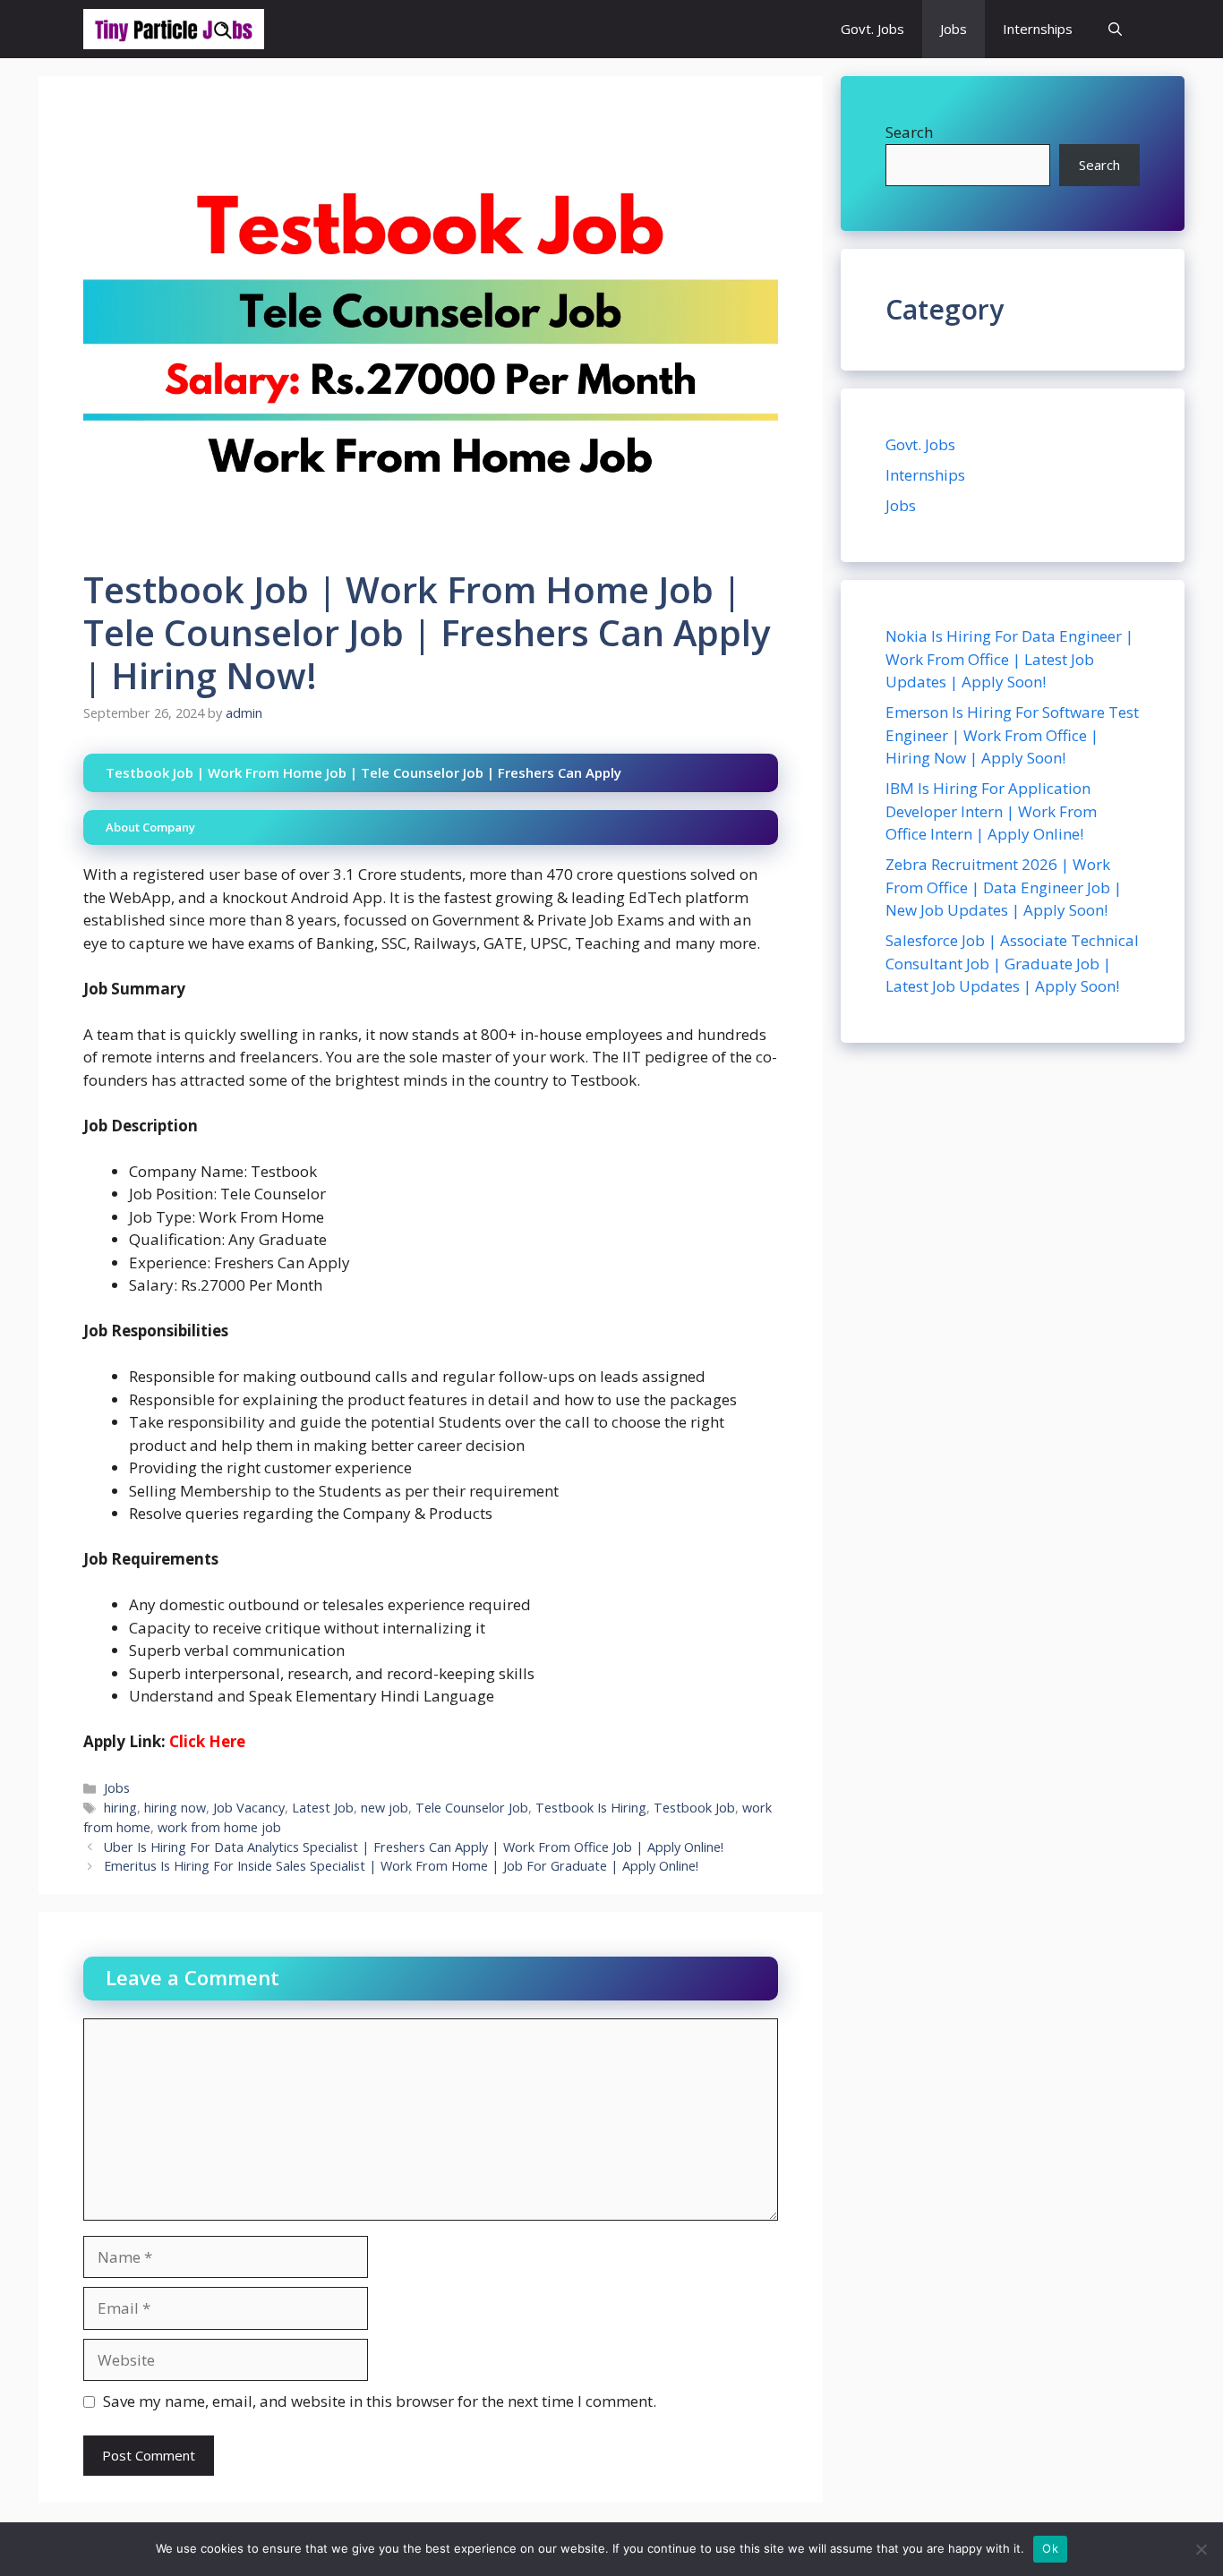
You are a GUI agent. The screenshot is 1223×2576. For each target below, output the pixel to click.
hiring (120, 1808)
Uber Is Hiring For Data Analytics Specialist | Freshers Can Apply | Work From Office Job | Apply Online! (414, 1847)
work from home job (219, 1827)
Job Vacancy (249, 1808)
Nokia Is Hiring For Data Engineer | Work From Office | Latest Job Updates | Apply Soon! (1009, 659)
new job (385, 1808)
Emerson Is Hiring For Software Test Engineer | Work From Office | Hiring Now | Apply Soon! (1012, 735)
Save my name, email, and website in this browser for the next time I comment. (380, 2401)
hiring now (175, 1808)
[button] (1115, 29)
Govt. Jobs (872, 29)
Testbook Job (694, 1808)
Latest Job (323, 1808)
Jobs (954, 29)
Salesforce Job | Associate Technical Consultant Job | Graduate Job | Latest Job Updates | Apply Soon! (1012, 963)
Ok (1050, 2548)
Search (909, 132)
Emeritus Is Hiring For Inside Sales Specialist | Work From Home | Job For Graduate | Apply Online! (401, 1866)
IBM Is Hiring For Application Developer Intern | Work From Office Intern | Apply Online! (991, 811)
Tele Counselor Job (472, 1808)
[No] (1201, 2549)
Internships (1038, 29)
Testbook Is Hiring (591, 1808)
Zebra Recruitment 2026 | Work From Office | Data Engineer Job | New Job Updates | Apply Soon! (1004, 887)
